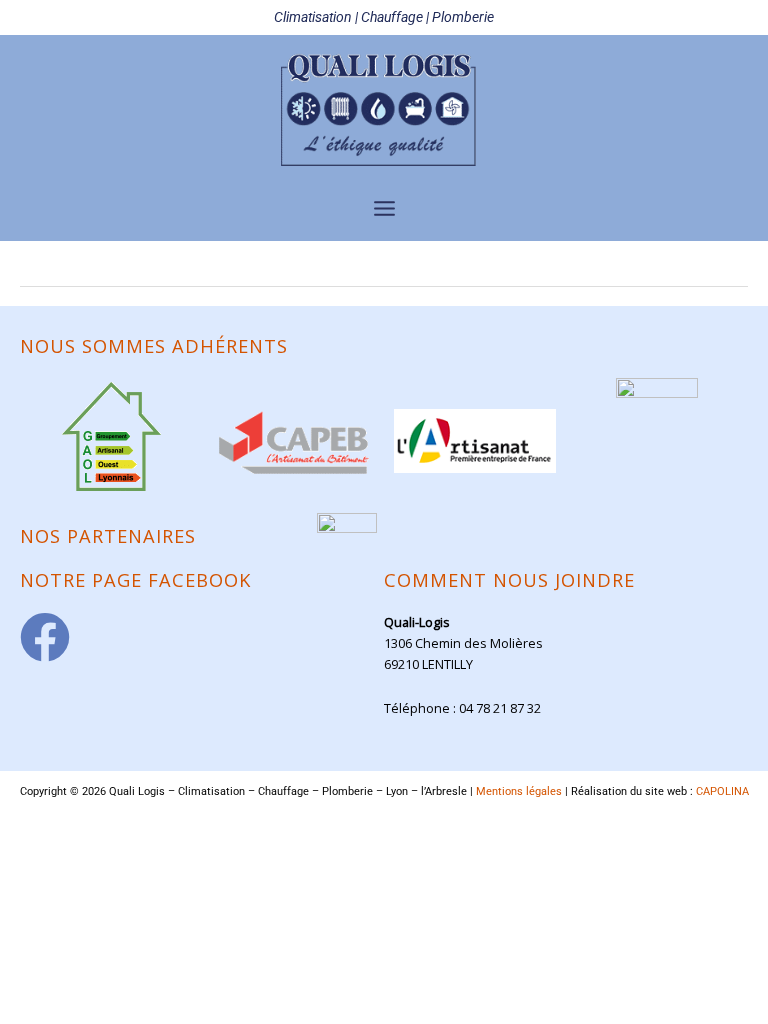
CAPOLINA (722, 791)
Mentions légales (519, 791)
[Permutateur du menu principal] (384, 208)
